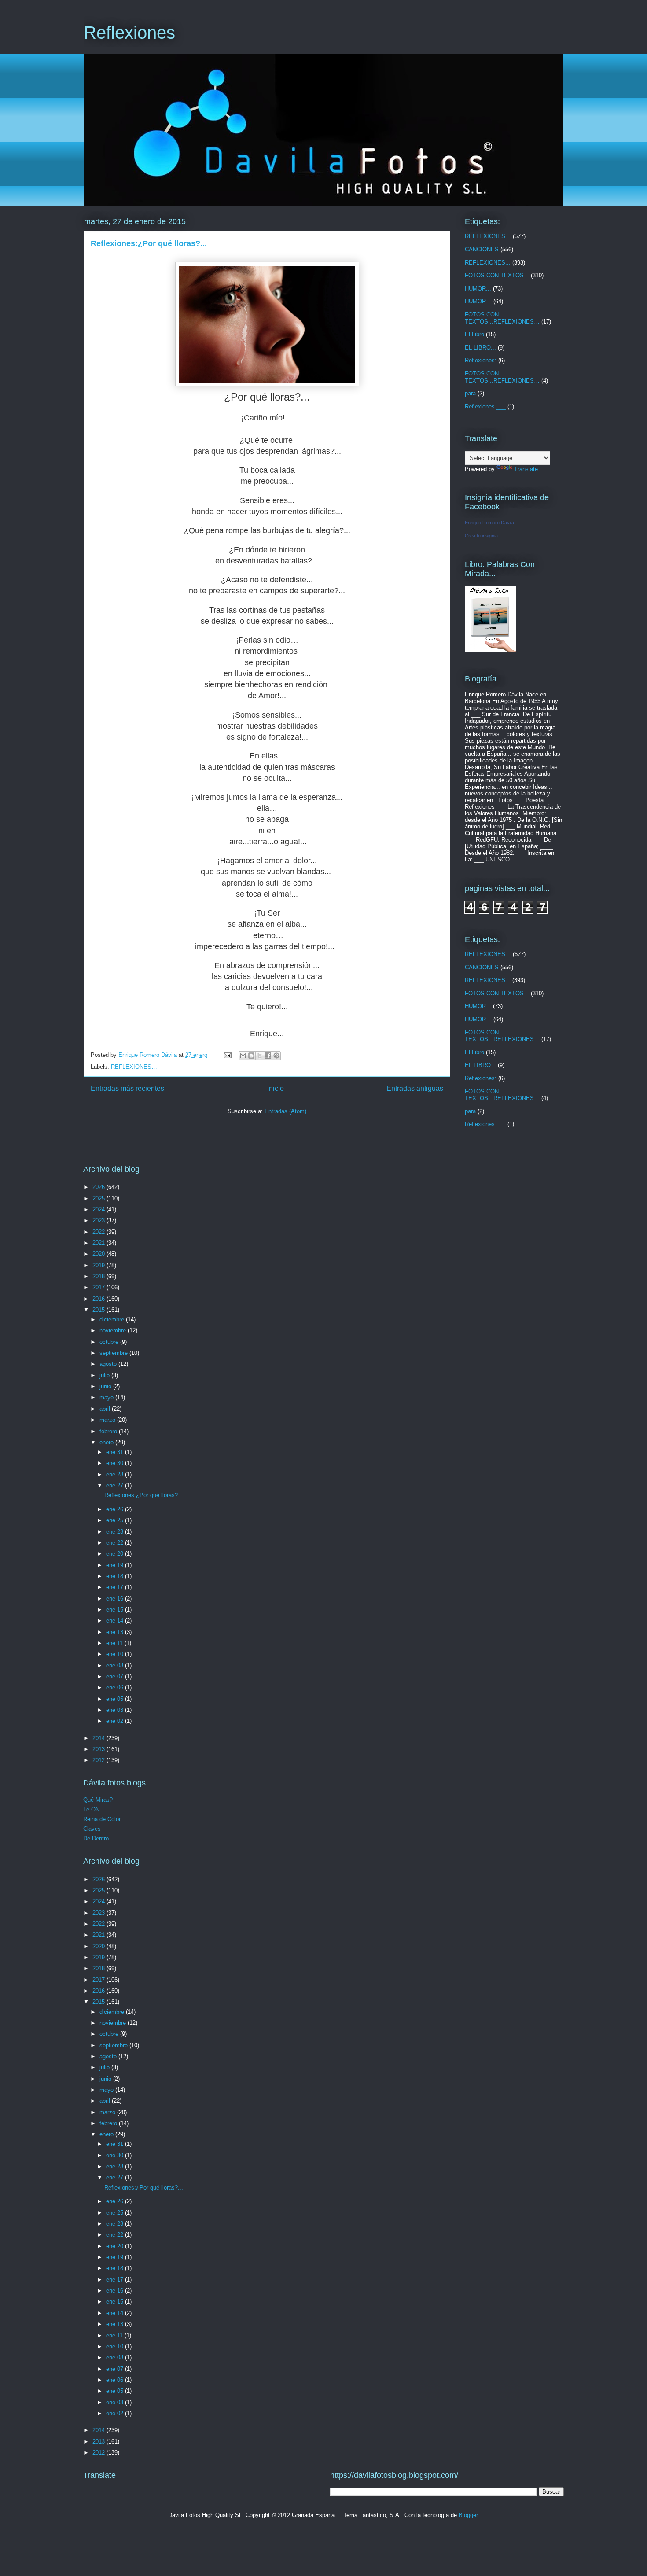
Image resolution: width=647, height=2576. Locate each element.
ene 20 (116, 1554)
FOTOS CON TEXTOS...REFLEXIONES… (502, 318)
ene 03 (116, 1710)
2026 (99, 1187)
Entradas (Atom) (285, 1111)
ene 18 (116, 1576)
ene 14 (116, 1621)
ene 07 (116, 1676)
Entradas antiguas (415, 1088)
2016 (99, 1299)
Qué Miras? (98, 1800)
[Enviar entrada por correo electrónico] (227, 1055)
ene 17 (116, 1587)
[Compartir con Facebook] (268, 1056)
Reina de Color (102, 1819)
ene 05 (116, 1699)
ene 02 (116, 1721)
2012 (99, 1760)
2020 (99, 1254)
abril (106, 1409)
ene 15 (116, 1610)
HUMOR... (478, 289)
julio (105, 1375)
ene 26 (116, 1509)
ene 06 (116, 1687)
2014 (99, 1738)
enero (107, 1442)
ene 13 (116, 1632)
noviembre (114, 1330)
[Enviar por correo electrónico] (243, 1056)
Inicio (276, 1088)
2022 (99, 1232)
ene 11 (115, 1643)
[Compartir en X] (260, 1056)
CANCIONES (482, 249)
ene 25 (116, 1520)
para (470, 393)
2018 (99, 1276)
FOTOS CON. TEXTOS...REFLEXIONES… (502, 377)
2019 (99, 1265)
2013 (99, 1749)
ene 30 (116, 1463)
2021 (99, 1243)
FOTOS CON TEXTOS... (497, 275)
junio (106, 1386)
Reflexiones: (481, 360)
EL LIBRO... (480, 348)
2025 (99, 1198)
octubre (110, 1342)
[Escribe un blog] (251, 1056)
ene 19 (116, 1565)
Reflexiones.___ (485, 407)
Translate (526, 469)
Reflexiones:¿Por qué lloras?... (149, 243)
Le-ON (91, 1809)
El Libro (474, 334)
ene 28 (116, 1474)
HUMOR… (478, 301)
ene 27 (116, 1485)
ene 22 (116, 1543)
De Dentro (96, 1838)
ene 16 (116, 1599)
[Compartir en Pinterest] (276, 1056)
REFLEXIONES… (134, 1067)
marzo (108, 1420)
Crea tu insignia (481, 536)
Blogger (468, 2515)
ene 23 (116, 1532)
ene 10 (116, 1654)
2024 (99, 1209)
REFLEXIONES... (488, 263)
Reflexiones (129, 33)
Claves (92, 1829)
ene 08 (116, 1665)
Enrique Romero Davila (489, 523)
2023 (99, 1220)
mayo (107, 1397)
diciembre (113, 1319)
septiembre (114, 1353)
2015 (99, 1310)
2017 (99, 1287)
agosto (109, 1364)
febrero (109, 1431)
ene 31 (116, 1452)
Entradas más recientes (127, 1088)
